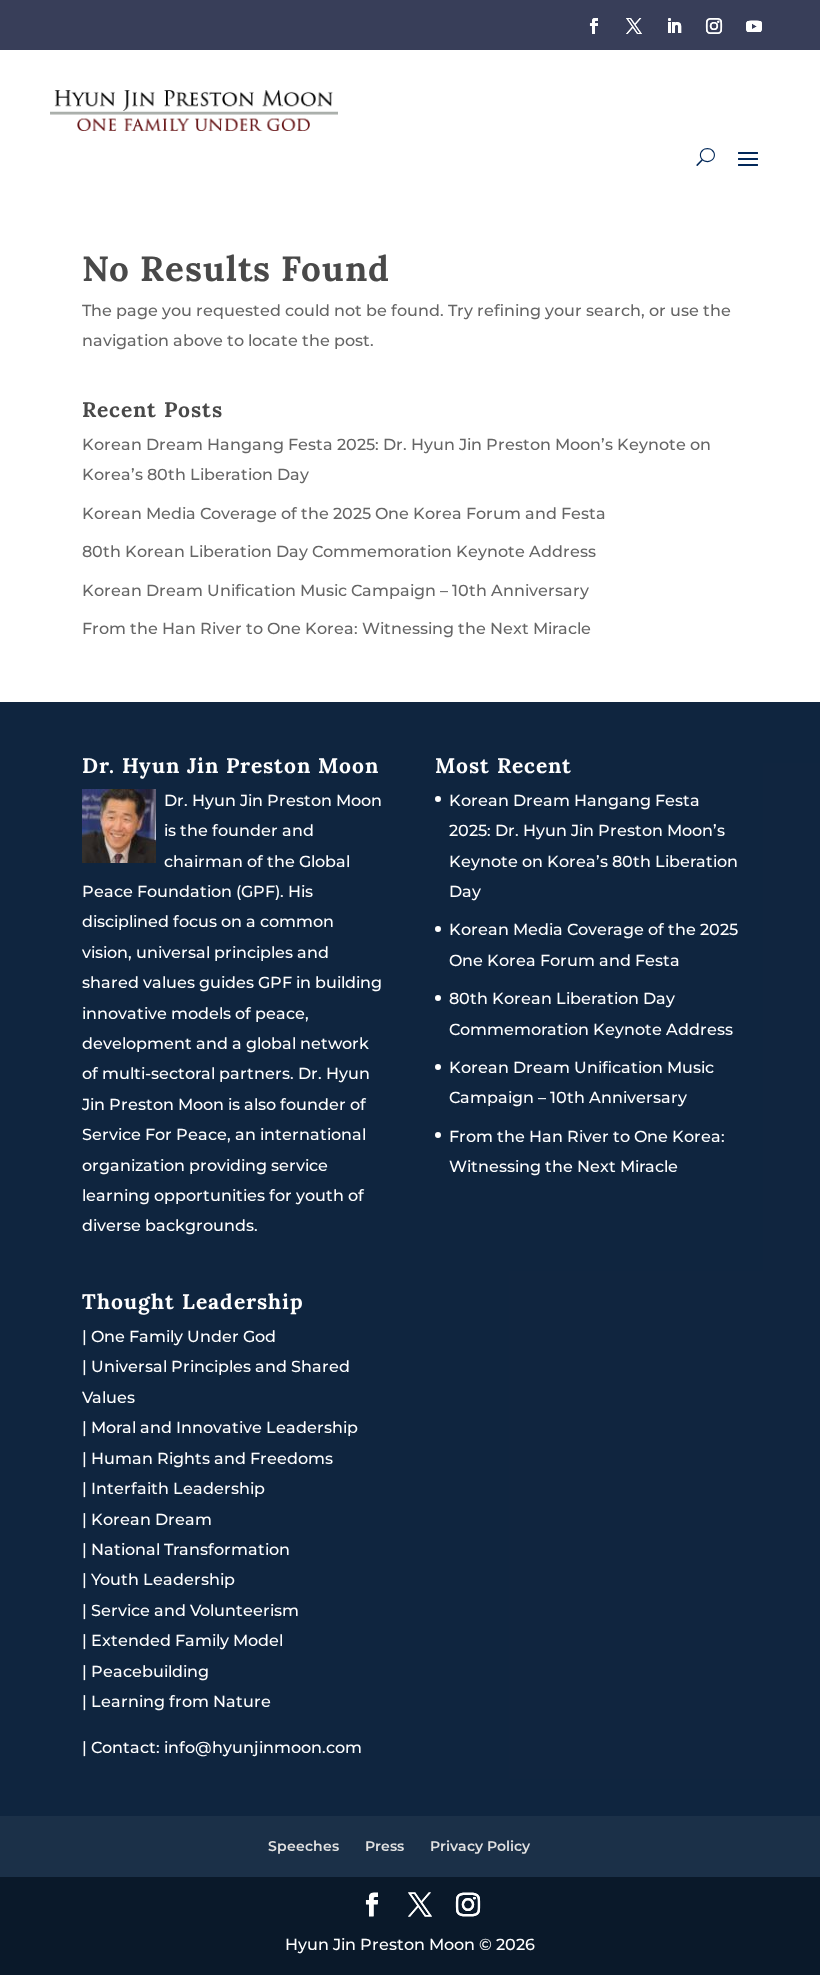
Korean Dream (151, 1519)
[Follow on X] (634, 26)
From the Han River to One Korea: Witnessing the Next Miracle (336, 628)
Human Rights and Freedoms (212, 1458)
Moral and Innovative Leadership (224, 1427)
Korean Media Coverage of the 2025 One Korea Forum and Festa (344, 513)
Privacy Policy (480, 1846)
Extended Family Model (187, 1640)
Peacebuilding (150, 1671)
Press (384, 1846)
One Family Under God (183, 1336)
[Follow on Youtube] (754, 26)
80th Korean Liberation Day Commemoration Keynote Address (339, 551)
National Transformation (190, 1549)
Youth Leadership (163, 1579)
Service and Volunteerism (195, 1610)
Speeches (303, 1846)
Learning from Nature (181, 1701)
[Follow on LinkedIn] (674, 26)
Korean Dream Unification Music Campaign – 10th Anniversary (335, 590)
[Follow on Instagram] (714, 26)
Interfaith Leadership (178, 1488)
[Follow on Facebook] (594, 26)
